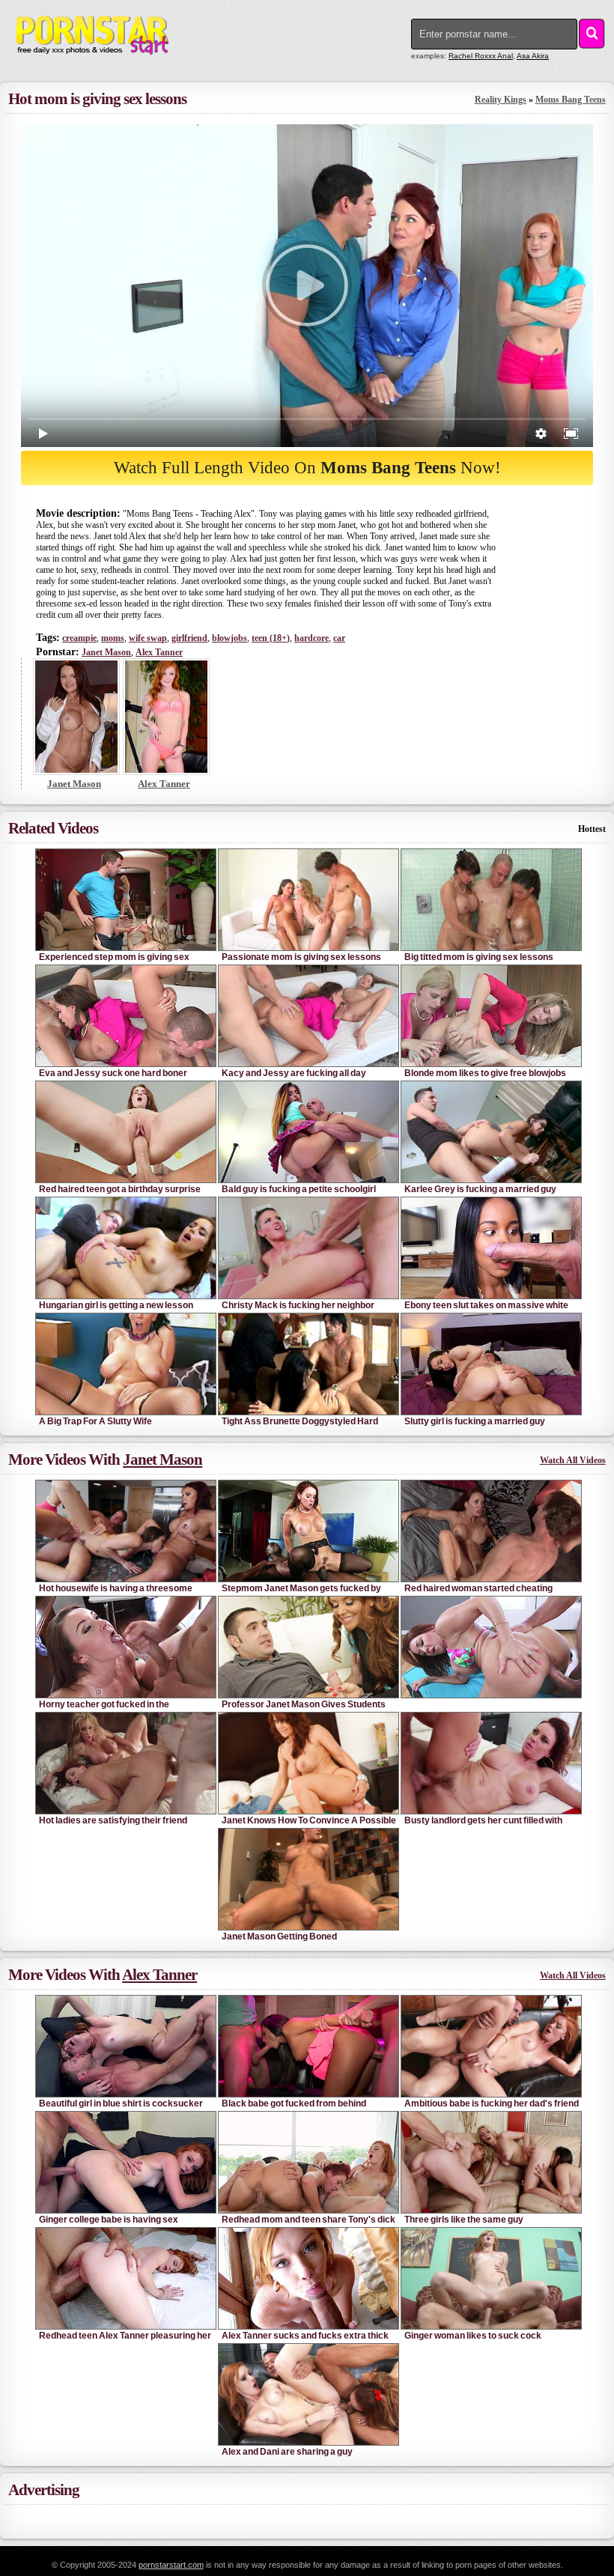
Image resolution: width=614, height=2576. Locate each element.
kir (533, 56)
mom (113, 638)
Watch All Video (573, 1460)
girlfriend (189, 638)
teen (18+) (271, 638)
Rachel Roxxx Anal (481, 56)
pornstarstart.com (171, 2565)
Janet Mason (106, 652)
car (339, 638)
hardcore (311, 638)
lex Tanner (159, 652)
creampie (79, 638)
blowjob (230, 638)
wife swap (148, 638)
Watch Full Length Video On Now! (307, 468)
